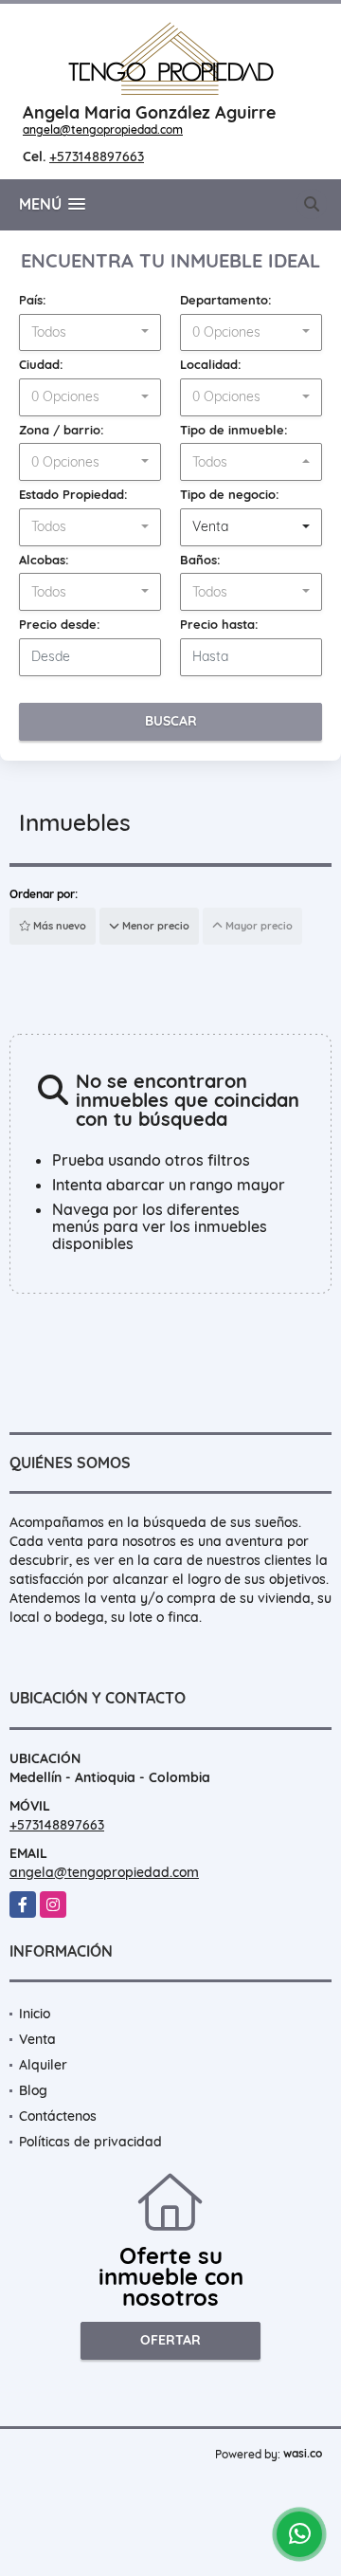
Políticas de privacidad (90, 2142)
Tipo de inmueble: (234, 430)
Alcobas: (44, 560)
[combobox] (90, 333)
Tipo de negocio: (230, 494)
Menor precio (154, 926)
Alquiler (43, 2065)
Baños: (200, 560)
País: (33, 300)
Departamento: (226, 300)
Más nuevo (58, 926)
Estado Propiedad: (73, 494)
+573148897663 (97, 156)
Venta (37, 2039)
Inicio (35, 2014)
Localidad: (211, 364)
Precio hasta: (219, 624)
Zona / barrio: (62, 430)
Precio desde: (60, 624)
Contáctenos (58, 2116)
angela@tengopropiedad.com (103, 129)
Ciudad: (41, 364)
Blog (33, 2090)
